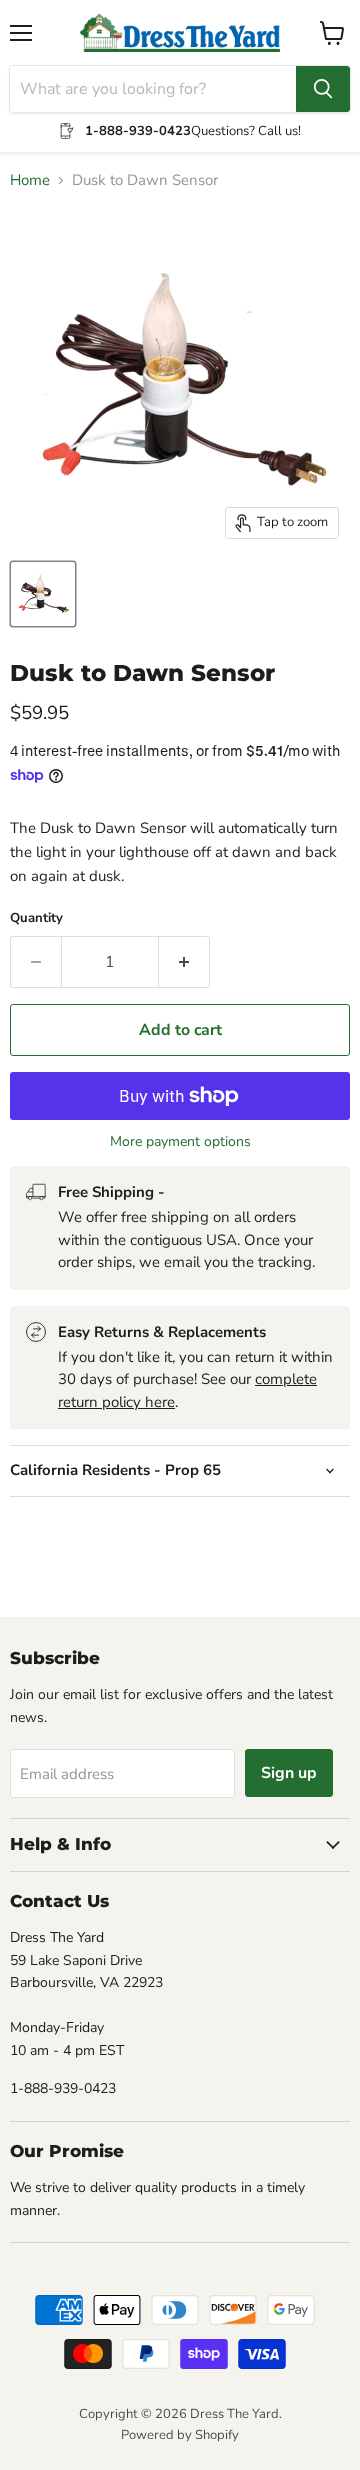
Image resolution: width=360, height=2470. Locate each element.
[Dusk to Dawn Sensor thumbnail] (43, 594)
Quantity (36, 918)
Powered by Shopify (180, 2435)
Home (30, 180)
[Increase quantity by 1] (184, 962)
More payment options (180, 1142)
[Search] (323, 89)
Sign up (289, 1773)
